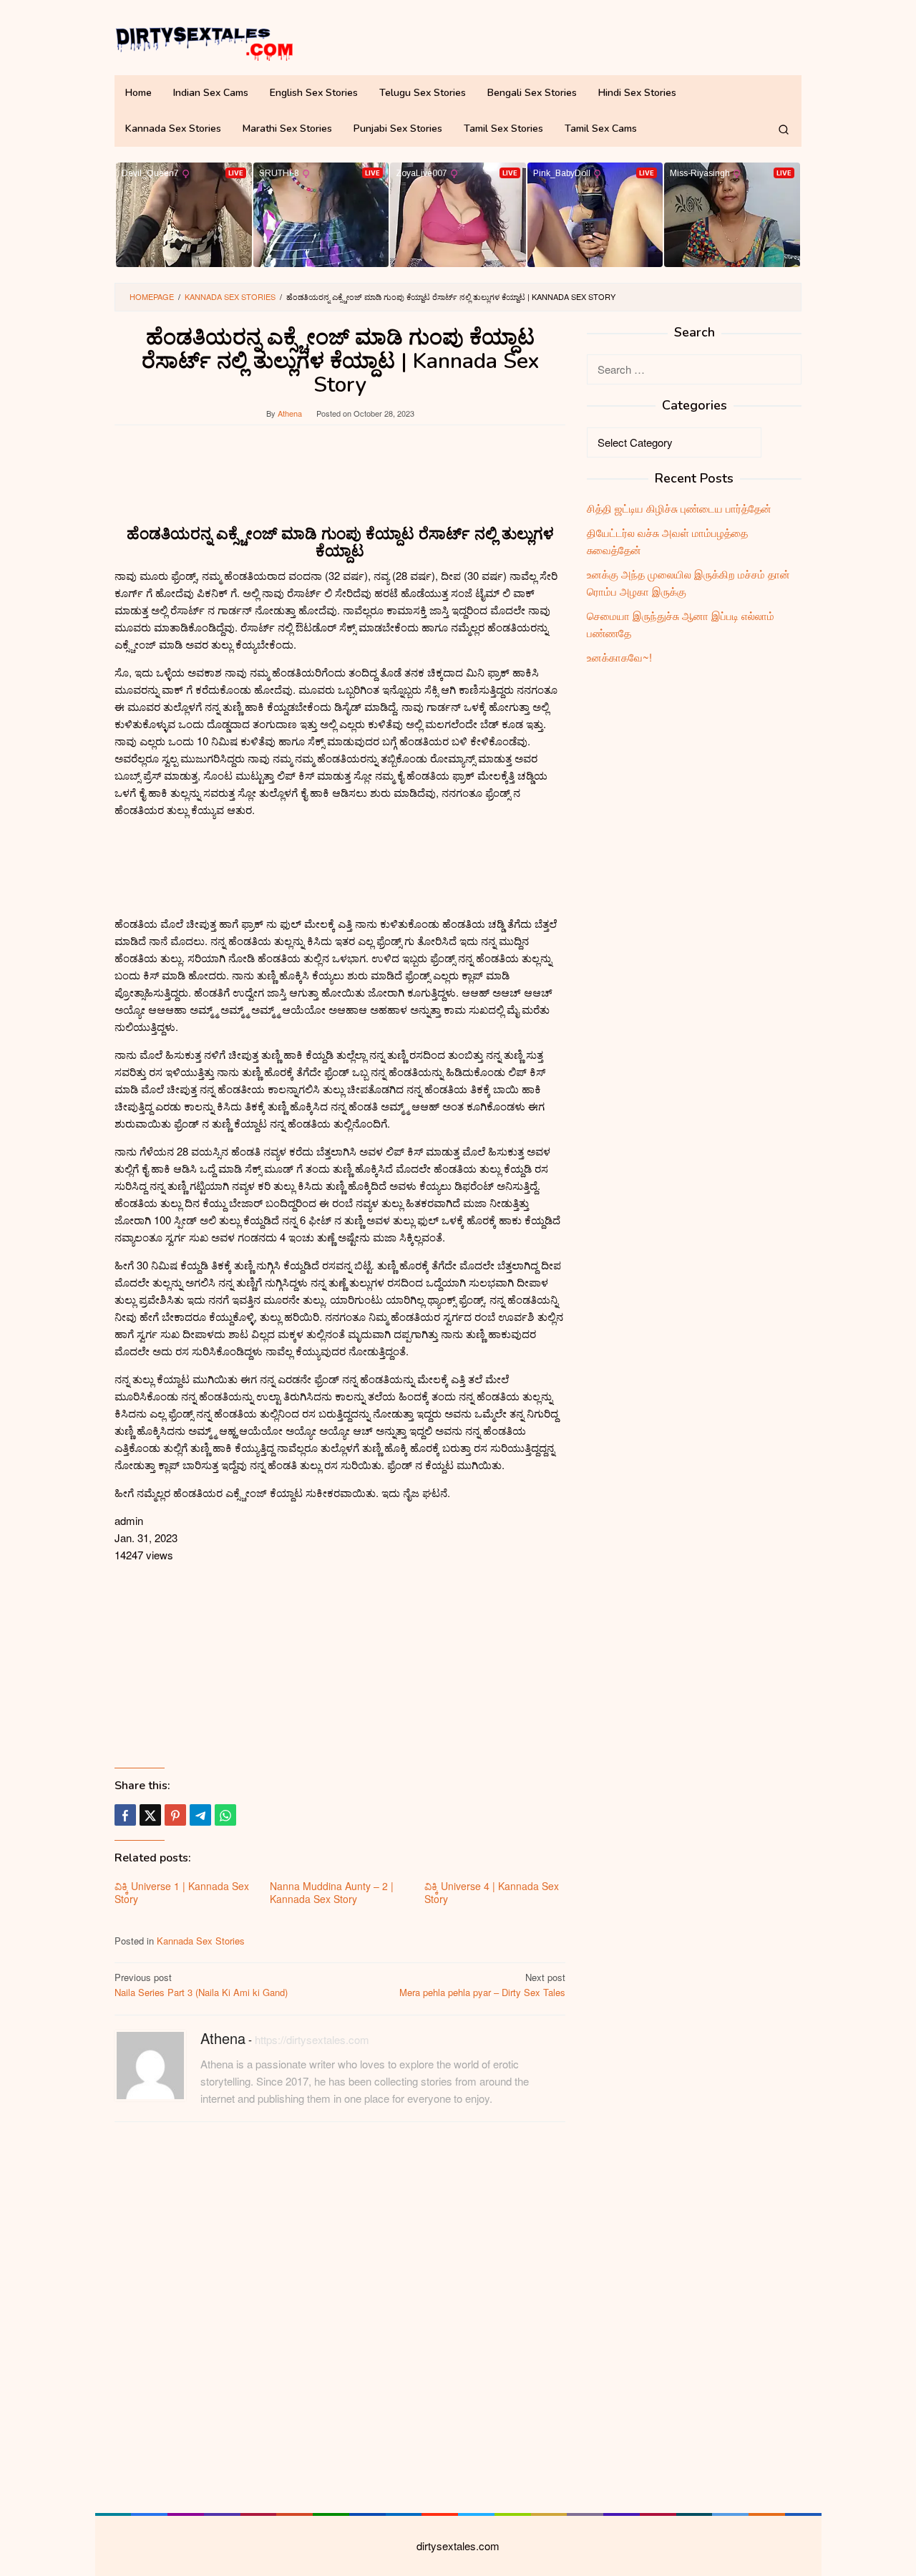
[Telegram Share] (200, 1815)
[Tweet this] (150, 1815)
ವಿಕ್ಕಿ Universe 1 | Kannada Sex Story (182, 1892)
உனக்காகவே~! (619, 657)
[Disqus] (340, 2315)
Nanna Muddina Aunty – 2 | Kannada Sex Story (332, 1892)
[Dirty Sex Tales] (204, 41)
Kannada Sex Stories (201, 1941)
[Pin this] (175, 1815)
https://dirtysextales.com (312, 2039)
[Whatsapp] (225, 1815)
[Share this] (125, 1815)
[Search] (784, 129)
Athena (223, 2038)
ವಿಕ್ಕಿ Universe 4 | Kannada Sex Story (492, 1892)
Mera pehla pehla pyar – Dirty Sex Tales (482, 1985)
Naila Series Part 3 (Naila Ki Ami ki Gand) (201, 1985)
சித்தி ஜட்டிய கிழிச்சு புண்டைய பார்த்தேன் (679, 508)
